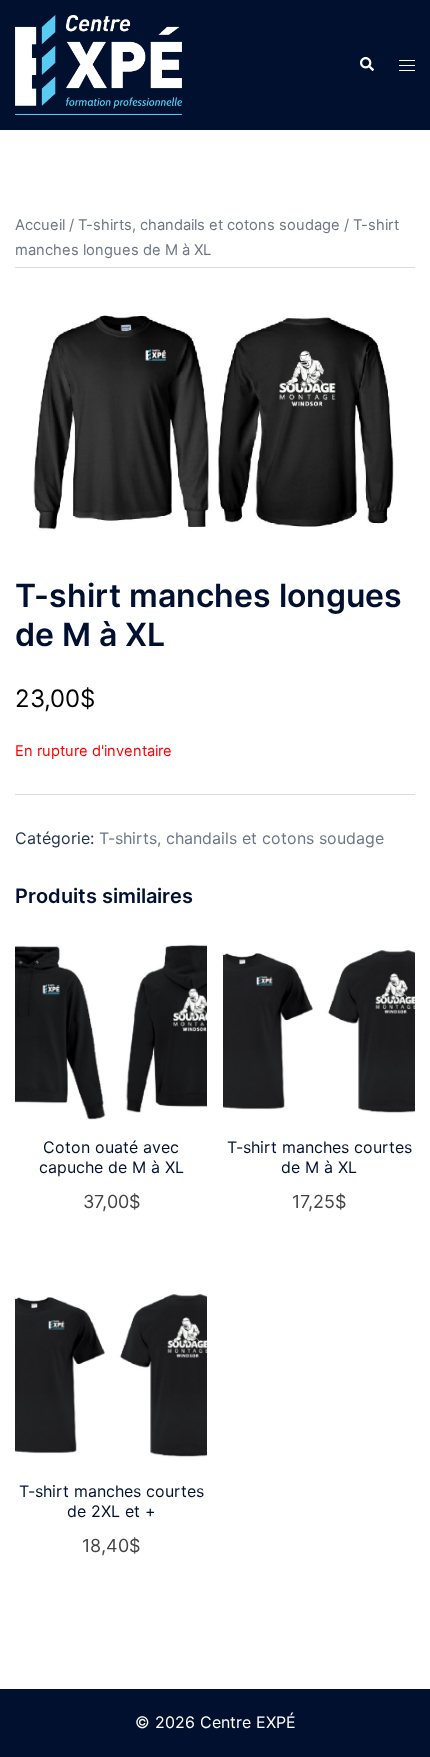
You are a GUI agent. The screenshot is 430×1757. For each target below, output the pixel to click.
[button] (366, 65)
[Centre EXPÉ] (98, 63)
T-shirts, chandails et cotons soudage (209, 225)
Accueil (40, 225)
